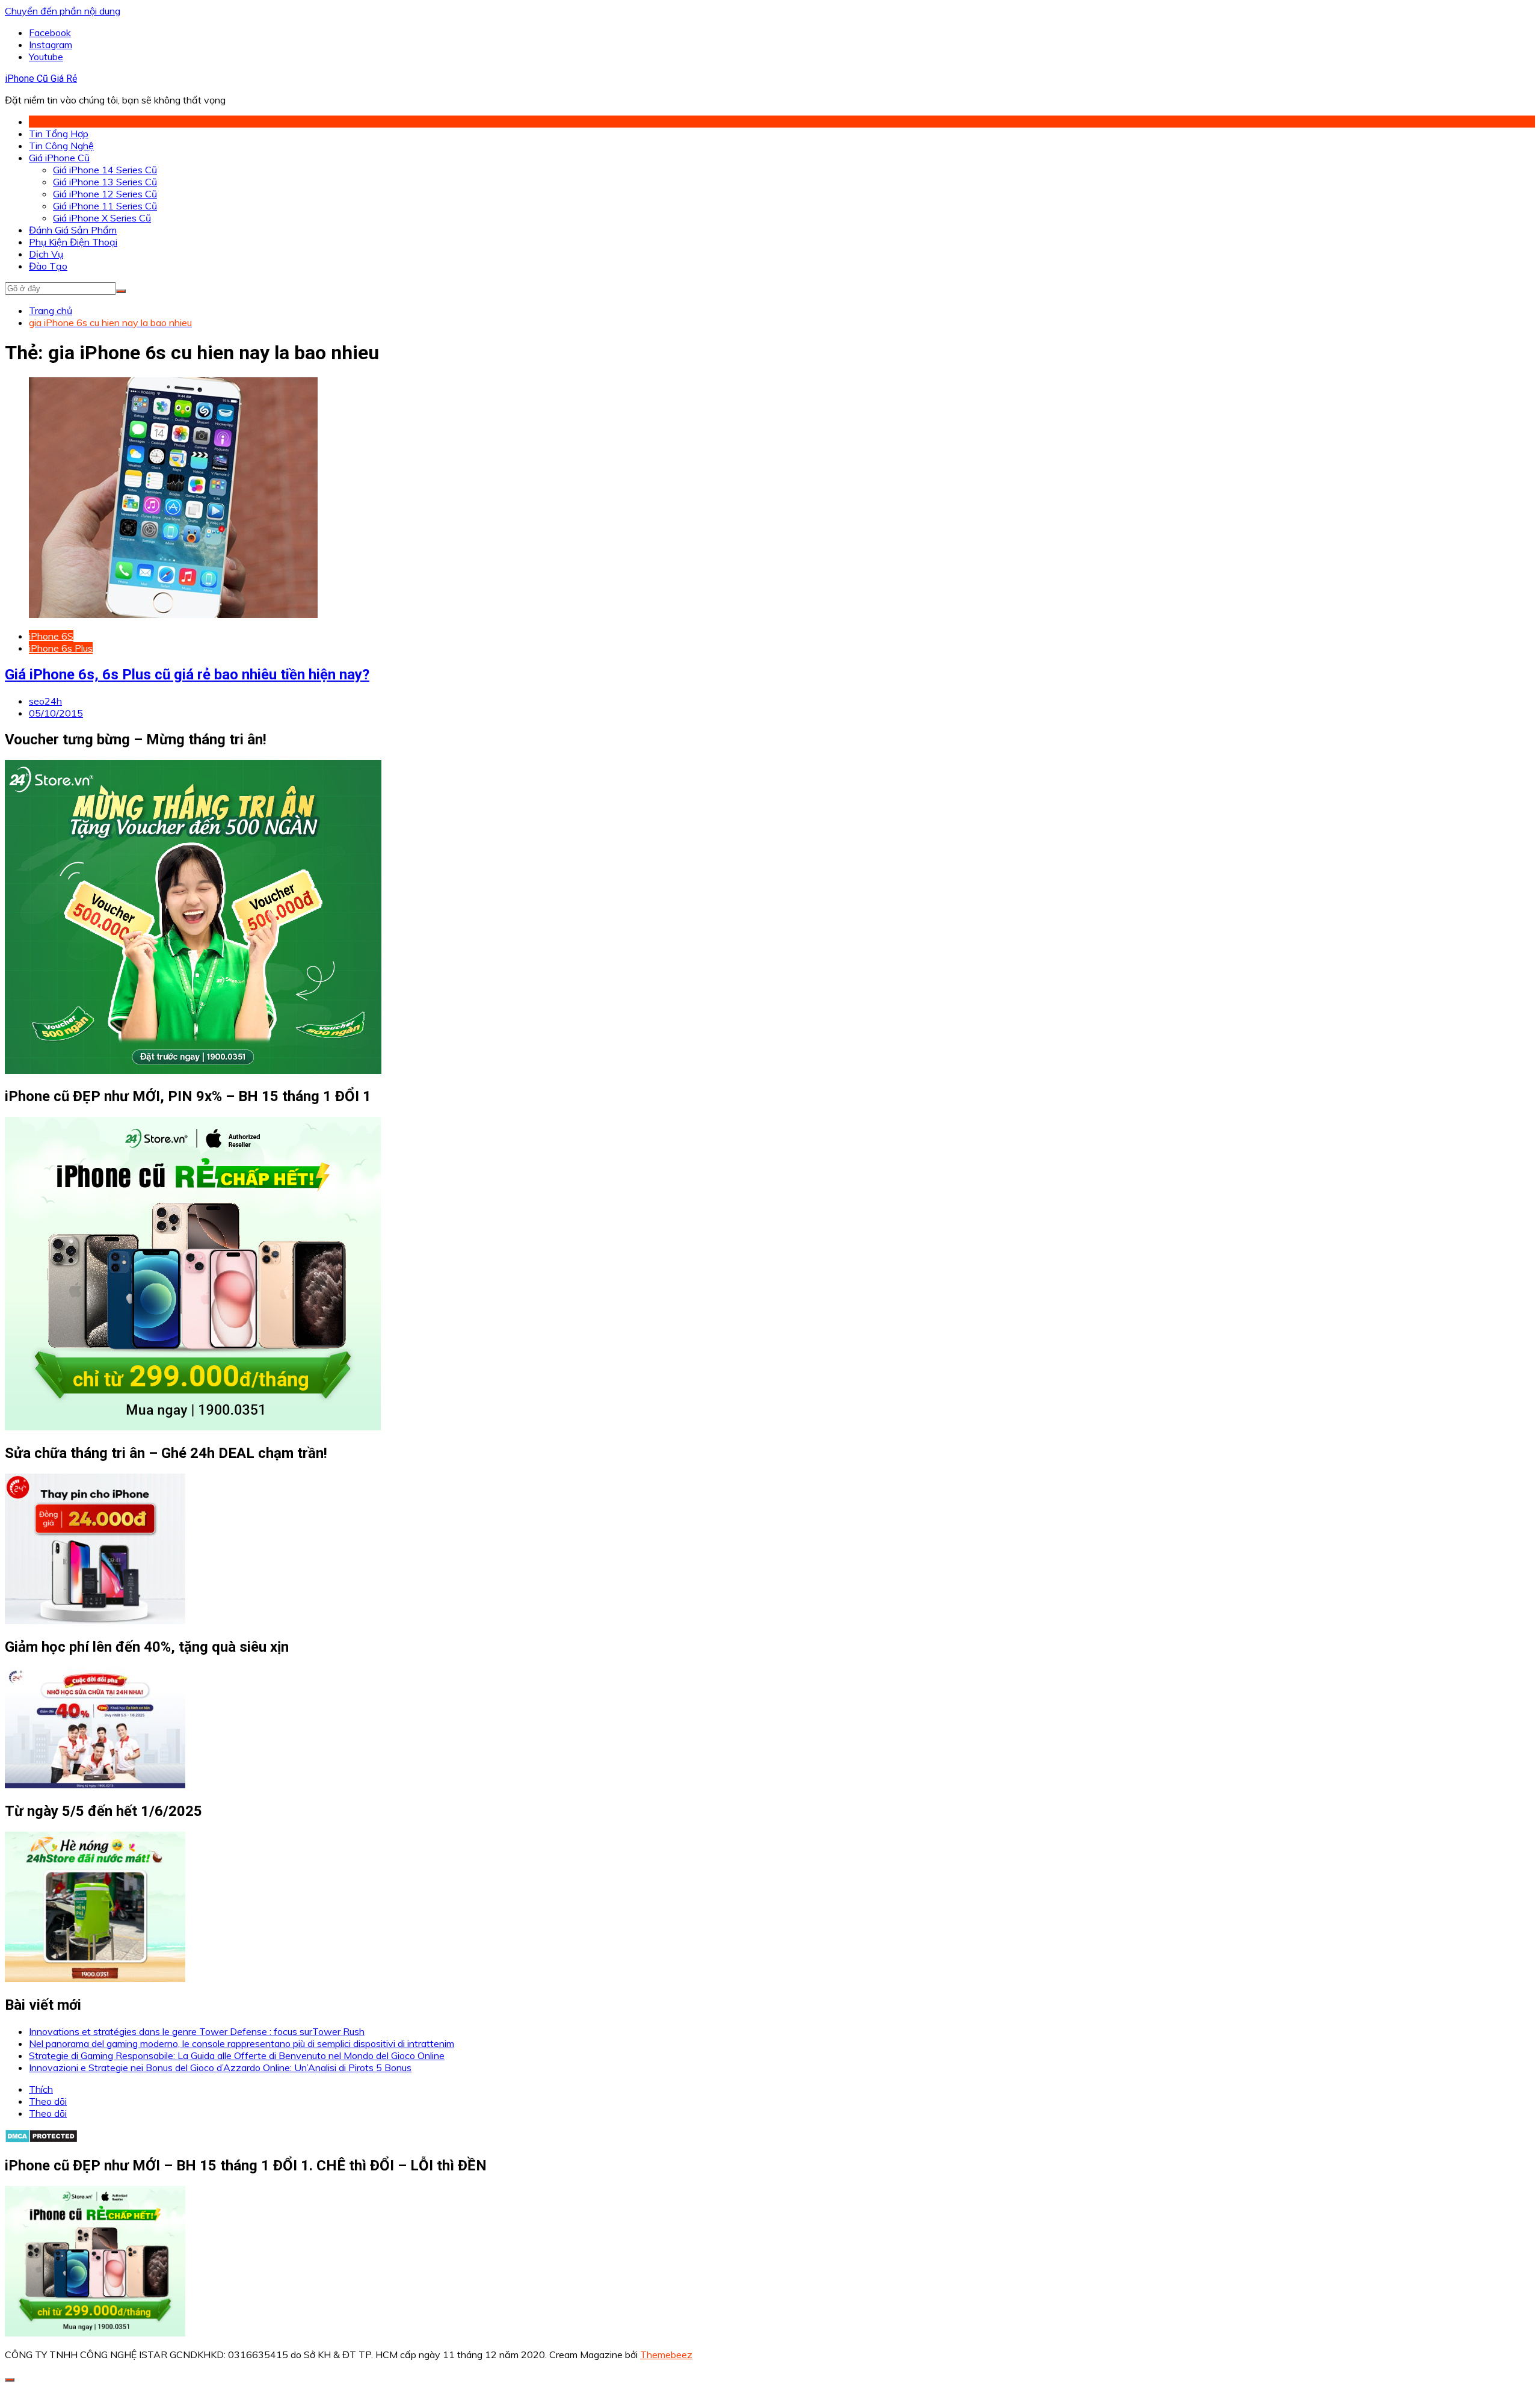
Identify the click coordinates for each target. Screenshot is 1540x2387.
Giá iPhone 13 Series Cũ (105, 182)
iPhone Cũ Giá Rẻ (41, 79)
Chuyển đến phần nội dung (63, 11)
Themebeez (666, 2355)
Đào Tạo (48, 266)
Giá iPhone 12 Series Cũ (105, 194)
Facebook (50, 32)
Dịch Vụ (46, 254)
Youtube (46, 57)
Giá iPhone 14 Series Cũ (105, 170)
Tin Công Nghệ (61, 146)
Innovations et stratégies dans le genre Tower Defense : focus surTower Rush (197, 2031)
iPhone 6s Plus (61, 648)
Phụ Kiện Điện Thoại (73, 242)
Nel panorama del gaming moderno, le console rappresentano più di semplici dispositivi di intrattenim (242, 2043)
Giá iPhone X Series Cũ (102, 218)
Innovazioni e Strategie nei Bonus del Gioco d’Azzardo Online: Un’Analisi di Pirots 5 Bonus (220, 2067)
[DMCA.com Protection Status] (41, 2140)
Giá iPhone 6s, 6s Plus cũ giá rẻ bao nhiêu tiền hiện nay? (187, 675)
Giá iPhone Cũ (59, 158)
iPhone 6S (51, 636)
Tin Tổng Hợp (59, 134)
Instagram (51, 45)
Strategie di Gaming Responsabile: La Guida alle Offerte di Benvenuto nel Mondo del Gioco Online (237, 2055)
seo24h (45, 701)
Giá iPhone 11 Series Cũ (105, 206)
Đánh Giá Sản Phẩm (73, 230)
